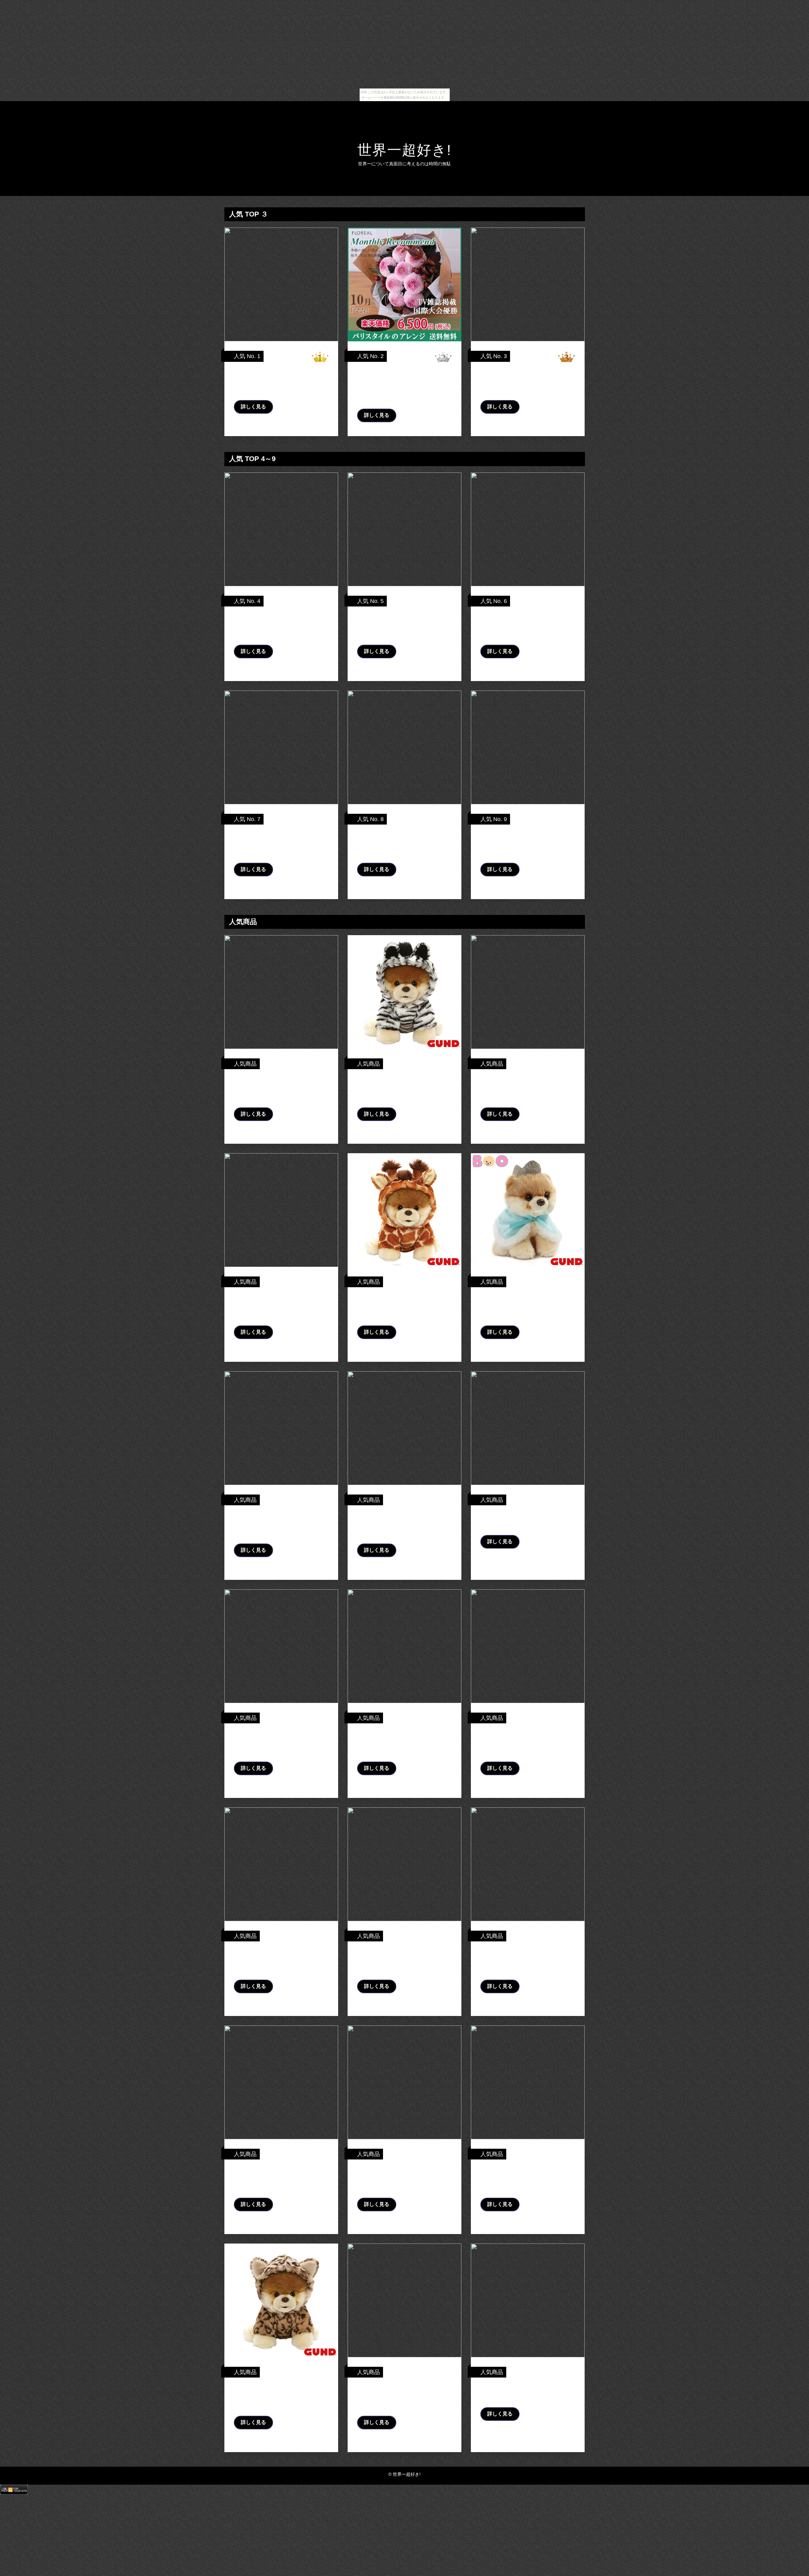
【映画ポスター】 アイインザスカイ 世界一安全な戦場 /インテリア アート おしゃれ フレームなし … (280, 381)
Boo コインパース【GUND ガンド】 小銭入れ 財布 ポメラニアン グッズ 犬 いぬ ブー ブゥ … (403, 1742)
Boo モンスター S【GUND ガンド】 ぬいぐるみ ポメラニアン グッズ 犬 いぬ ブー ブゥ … (280, 843)
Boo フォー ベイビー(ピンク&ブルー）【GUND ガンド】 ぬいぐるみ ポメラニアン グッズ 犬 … (278, 1960)
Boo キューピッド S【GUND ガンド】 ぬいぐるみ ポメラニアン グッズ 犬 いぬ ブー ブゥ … (525, 1088)
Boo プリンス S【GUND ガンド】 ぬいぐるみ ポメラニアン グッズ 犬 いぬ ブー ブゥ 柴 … (527, 1306)
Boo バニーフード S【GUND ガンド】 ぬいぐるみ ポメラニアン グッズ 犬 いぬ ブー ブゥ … (279, 2178)
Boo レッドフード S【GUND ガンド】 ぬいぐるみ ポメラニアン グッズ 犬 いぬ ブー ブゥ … (402, 2178)
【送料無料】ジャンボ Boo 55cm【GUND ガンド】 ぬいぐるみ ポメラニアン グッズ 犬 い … (402, 625)
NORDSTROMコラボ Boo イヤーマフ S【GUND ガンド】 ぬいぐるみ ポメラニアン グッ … (526, 1960)
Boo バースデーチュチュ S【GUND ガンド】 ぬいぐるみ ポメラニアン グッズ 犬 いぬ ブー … (402, 1524)
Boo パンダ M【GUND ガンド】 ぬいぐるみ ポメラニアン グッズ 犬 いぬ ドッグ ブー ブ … (281, 1088)
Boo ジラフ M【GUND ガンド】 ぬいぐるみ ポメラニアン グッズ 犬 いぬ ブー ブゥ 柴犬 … (404, 1306)
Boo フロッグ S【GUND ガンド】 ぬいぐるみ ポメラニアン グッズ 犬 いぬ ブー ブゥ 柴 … (281, 1742)
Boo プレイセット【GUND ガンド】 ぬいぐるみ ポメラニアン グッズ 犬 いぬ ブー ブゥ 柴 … (527, 843)
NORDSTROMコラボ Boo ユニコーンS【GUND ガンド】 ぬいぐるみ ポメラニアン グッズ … (527, 2178)
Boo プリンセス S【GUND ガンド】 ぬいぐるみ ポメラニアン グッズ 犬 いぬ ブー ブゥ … (403, 1960)
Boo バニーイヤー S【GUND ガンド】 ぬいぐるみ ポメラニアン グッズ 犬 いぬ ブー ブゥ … (525, 381)
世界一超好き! (404, 150)
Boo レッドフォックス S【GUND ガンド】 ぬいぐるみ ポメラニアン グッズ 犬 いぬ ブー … (280, 1306)
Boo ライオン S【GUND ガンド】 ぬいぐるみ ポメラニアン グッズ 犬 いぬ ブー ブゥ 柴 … (281, 1524)
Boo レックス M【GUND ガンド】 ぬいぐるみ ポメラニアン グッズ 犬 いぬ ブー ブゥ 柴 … (404, 2396)
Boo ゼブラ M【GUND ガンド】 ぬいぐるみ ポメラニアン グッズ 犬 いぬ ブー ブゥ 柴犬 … (404, 1088)
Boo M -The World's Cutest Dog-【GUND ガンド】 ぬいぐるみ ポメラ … (402, 843)
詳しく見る (253, 407)
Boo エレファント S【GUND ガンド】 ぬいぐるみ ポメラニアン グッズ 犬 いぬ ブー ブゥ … (525, 1742)
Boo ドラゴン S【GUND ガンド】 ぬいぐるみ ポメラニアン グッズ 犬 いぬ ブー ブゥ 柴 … (281, 625)
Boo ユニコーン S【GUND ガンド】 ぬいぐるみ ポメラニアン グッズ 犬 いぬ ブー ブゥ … (526, 625)
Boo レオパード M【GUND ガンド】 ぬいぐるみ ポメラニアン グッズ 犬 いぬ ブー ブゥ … (280, 2396)
